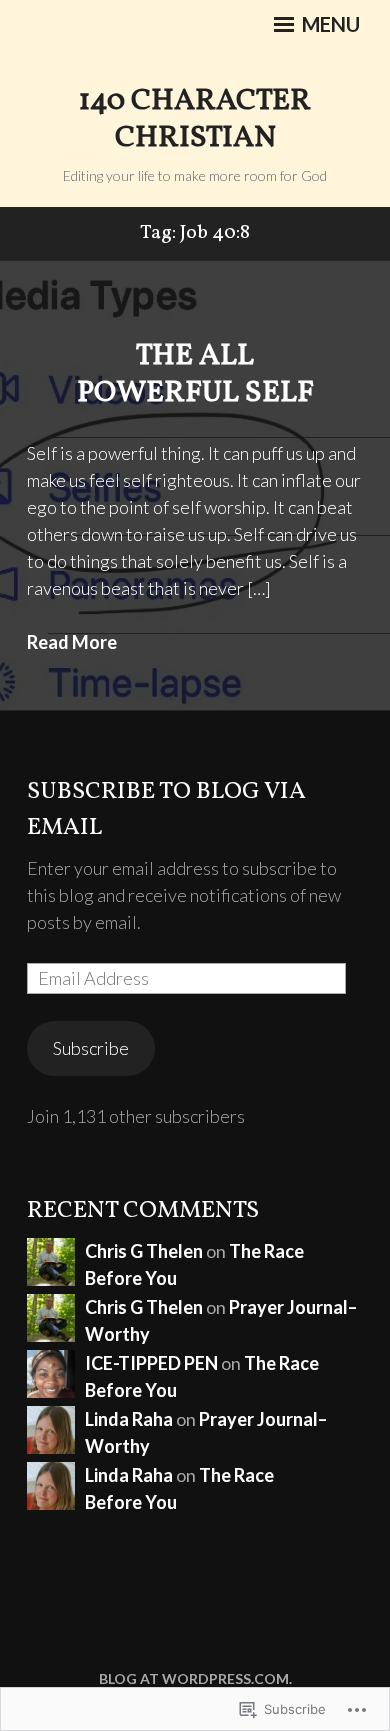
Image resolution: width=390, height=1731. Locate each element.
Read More (72, 642)
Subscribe (91, 1048)
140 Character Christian (195, 120)
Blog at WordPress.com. (195, 1678)
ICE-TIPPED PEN (151, 1363)
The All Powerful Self (195, 375)
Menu (329, 24)
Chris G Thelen (144, 1251)
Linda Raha (129, 1419)
